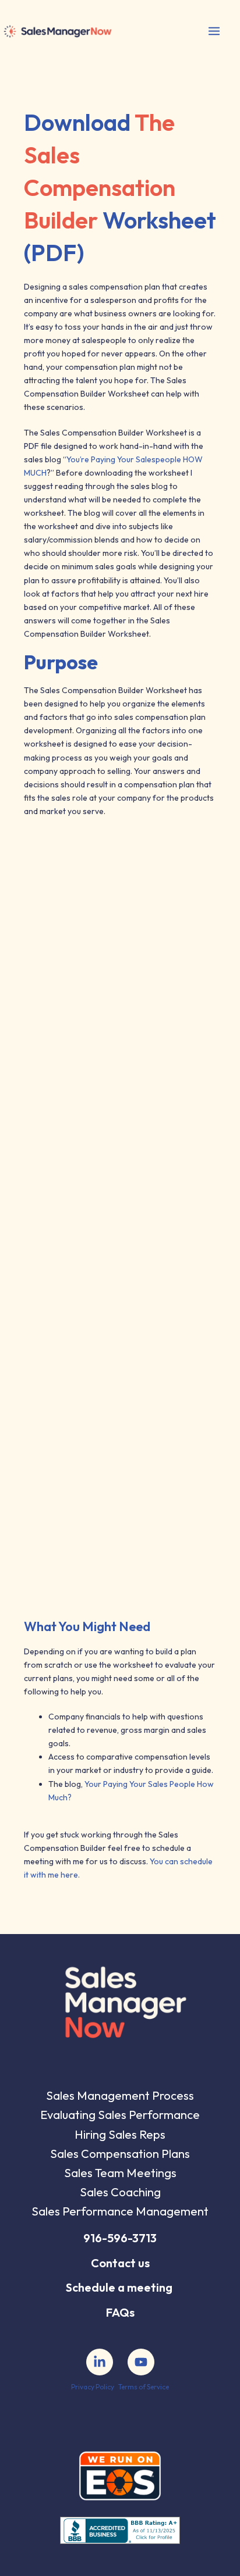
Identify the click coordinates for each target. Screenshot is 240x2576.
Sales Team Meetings (120, 2173)
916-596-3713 (120, 2238)
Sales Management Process (120, 2095)
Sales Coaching (120, 2192)
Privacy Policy (93, 2387)
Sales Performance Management (120, 2211)
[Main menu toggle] (214, 31)
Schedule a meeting (119, 2287)
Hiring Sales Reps (120, 2134)
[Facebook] (100, 2362)
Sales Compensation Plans (120, 2154)
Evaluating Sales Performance (120, 2115)
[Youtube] (141, 2362)
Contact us (120, 2263)
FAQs (120, 2312)
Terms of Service (144, 2387)
